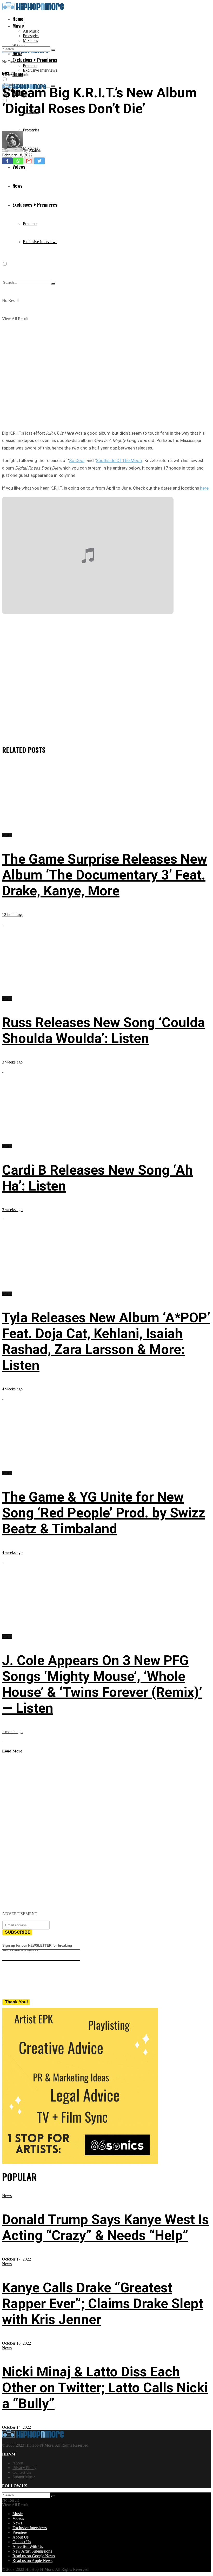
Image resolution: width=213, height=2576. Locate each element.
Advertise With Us (28, 2546)
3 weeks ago (12, 1062)
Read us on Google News (34, 2556)
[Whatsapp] (18, 161)
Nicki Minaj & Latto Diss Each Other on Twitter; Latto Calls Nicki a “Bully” (105, 2388)
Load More (12, 1751)
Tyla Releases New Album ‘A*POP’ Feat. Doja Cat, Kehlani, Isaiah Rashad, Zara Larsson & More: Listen (106, 1341)
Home (18, 19)
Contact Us (22, 2472)
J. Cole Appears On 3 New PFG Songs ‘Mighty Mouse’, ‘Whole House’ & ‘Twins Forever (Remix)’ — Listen (102, 1684)
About (18, 2463)
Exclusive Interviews (40, 70)
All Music (31, 31)
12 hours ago (13, 914)
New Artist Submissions (32, 2551)
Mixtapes (30, 40)
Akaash (35, 150)
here (204, 488)
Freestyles (31, 36)
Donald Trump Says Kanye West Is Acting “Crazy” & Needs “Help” (105, 2227)
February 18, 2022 (17, 155)
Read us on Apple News (32, 2561)
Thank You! (16, 2002)
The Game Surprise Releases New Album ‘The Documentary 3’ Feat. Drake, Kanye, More (105, 875)
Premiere (30, 65)
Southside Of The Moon (119, 460)
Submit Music (24, 2477)
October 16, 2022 (16, 2343)
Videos (18, 2518)
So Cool (77, 460)
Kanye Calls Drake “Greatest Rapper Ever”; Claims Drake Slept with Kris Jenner (103, 2304)
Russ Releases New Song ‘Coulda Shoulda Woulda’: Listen (104, 1030)
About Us (21, 2537)
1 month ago (12, 1732)
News (7, 2196)
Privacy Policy (24, 2468)
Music (18, 26)
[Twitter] (39, 161)
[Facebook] (7, 161)
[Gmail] (29, 161)
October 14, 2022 (16, 2427)
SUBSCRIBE (18, 1932)
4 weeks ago (12, 1389)
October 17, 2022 (16, 2259)
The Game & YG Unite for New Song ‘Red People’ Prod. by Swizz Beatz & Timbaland (104, 1513)
